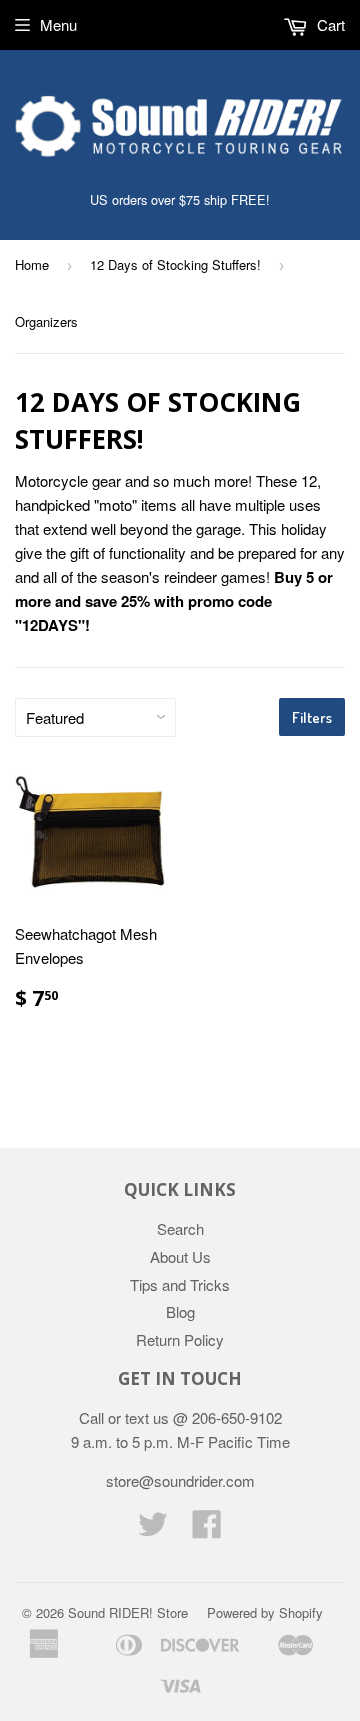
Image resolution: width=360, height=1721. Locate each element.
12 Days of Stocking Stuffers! (175, 264)
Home (32, 264)
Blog (180, 1311)
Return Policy (180, 1339)
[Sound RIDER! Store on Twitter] (153, 1529)
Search (180, 1228)
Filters (312, 717)
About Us (180, 1256)
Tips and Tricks (180, 1284)
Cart (329, 24)
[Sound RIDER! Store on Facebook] (207, 1529)
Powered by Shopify (265, 1612)
